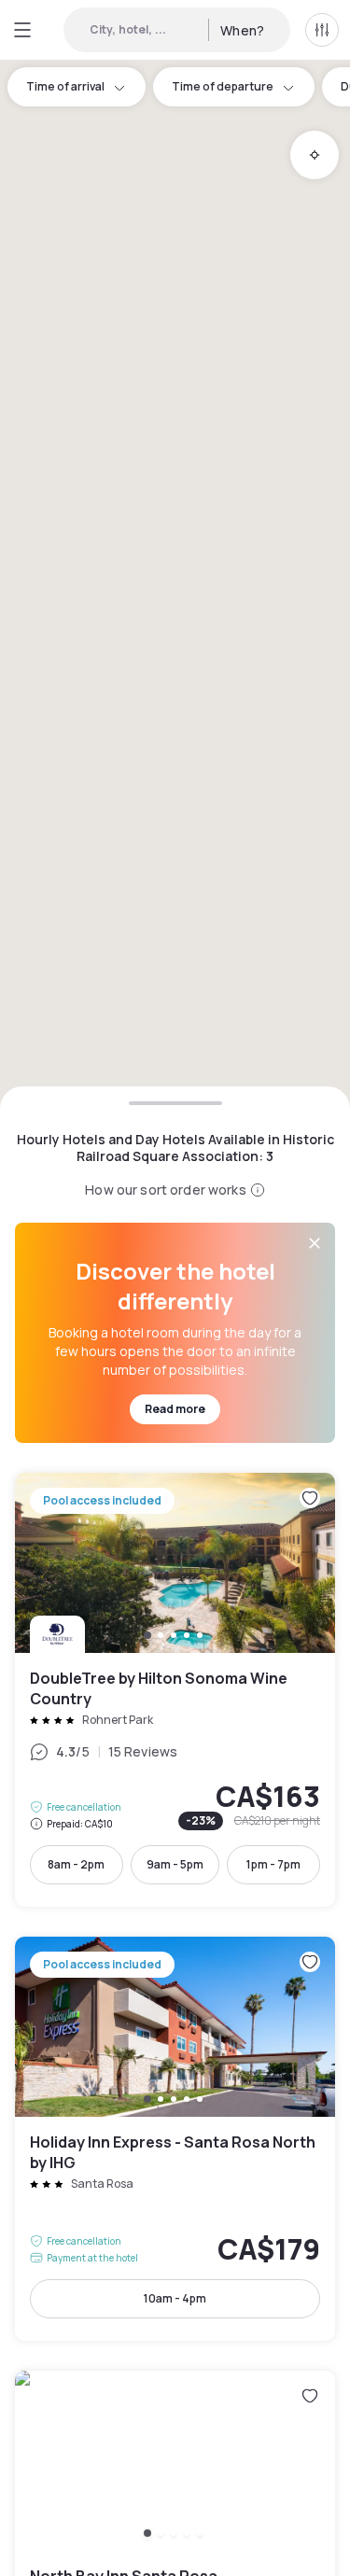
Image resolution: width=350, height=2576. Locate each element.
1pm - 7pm (273, 1864)
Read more (175, 1409)
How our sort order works (165, 1190)
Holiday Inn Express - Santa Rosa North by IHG (175, 2139)
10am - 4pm (175, 2298)
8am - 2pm (76, 1864)
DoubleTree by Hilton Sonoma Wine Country (175, 1690)
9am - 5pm (175, 1864)
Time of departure (223, 86)
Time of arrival (65, 86)
